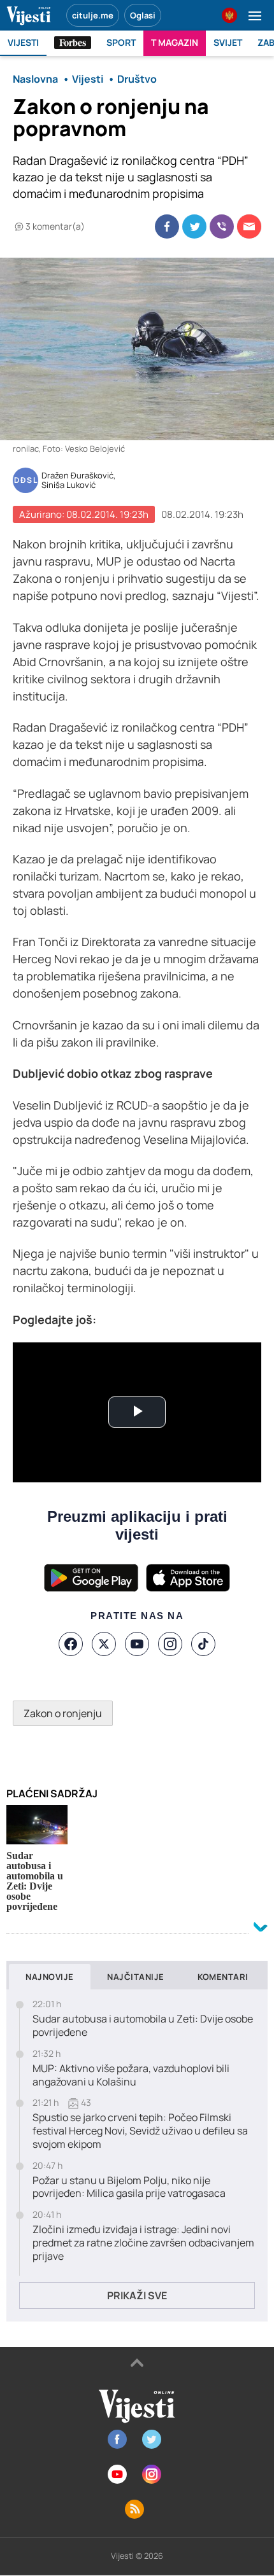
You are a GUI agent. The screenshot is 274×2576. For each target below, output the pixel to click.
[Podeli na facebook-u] (167, 226)
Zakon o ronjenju (63, 1713)
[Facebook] (71, 1644)
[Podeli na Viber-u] (222, 226)
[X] (104, 1644)
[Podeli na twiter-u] (194, 226)
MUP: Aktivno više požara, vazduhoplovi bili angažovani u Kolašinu (131, 2075)
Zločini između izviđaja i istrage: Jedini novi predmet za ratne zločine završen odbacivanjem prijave (143, 2243)
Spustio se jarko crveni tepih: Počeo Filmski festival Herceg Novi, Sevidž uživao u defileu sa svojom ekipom (140, 2131)
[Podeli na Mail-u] (249, 226)
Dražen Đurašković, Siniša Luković (78, 481)
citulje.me (93, 15)
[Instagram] (170, 1644)
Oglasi (143, 15)
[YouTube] (137, 1644)
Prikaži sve (137, 2295)
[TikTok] (203, 1644)
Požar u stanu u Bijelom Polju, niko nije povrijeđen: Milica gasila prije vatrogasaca (129, 2187)
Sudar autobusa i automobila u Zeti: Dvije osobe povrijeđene (143, 2026)
